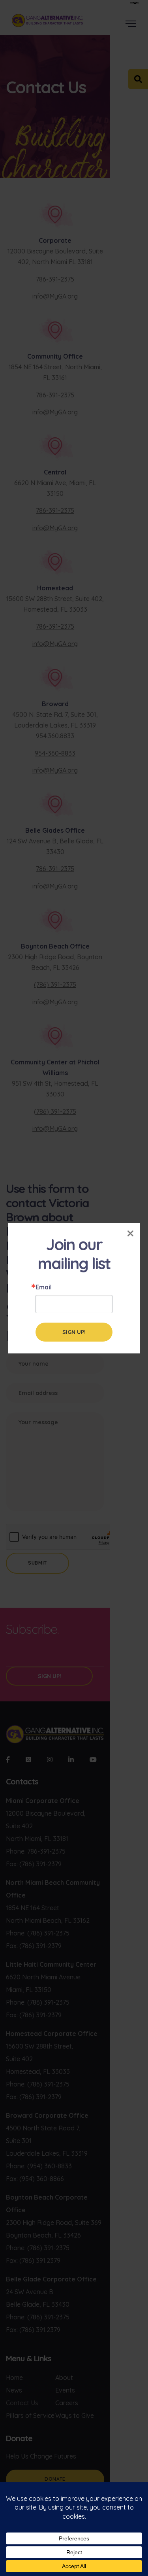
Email (44, 1287)
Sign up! (74, 1332)
